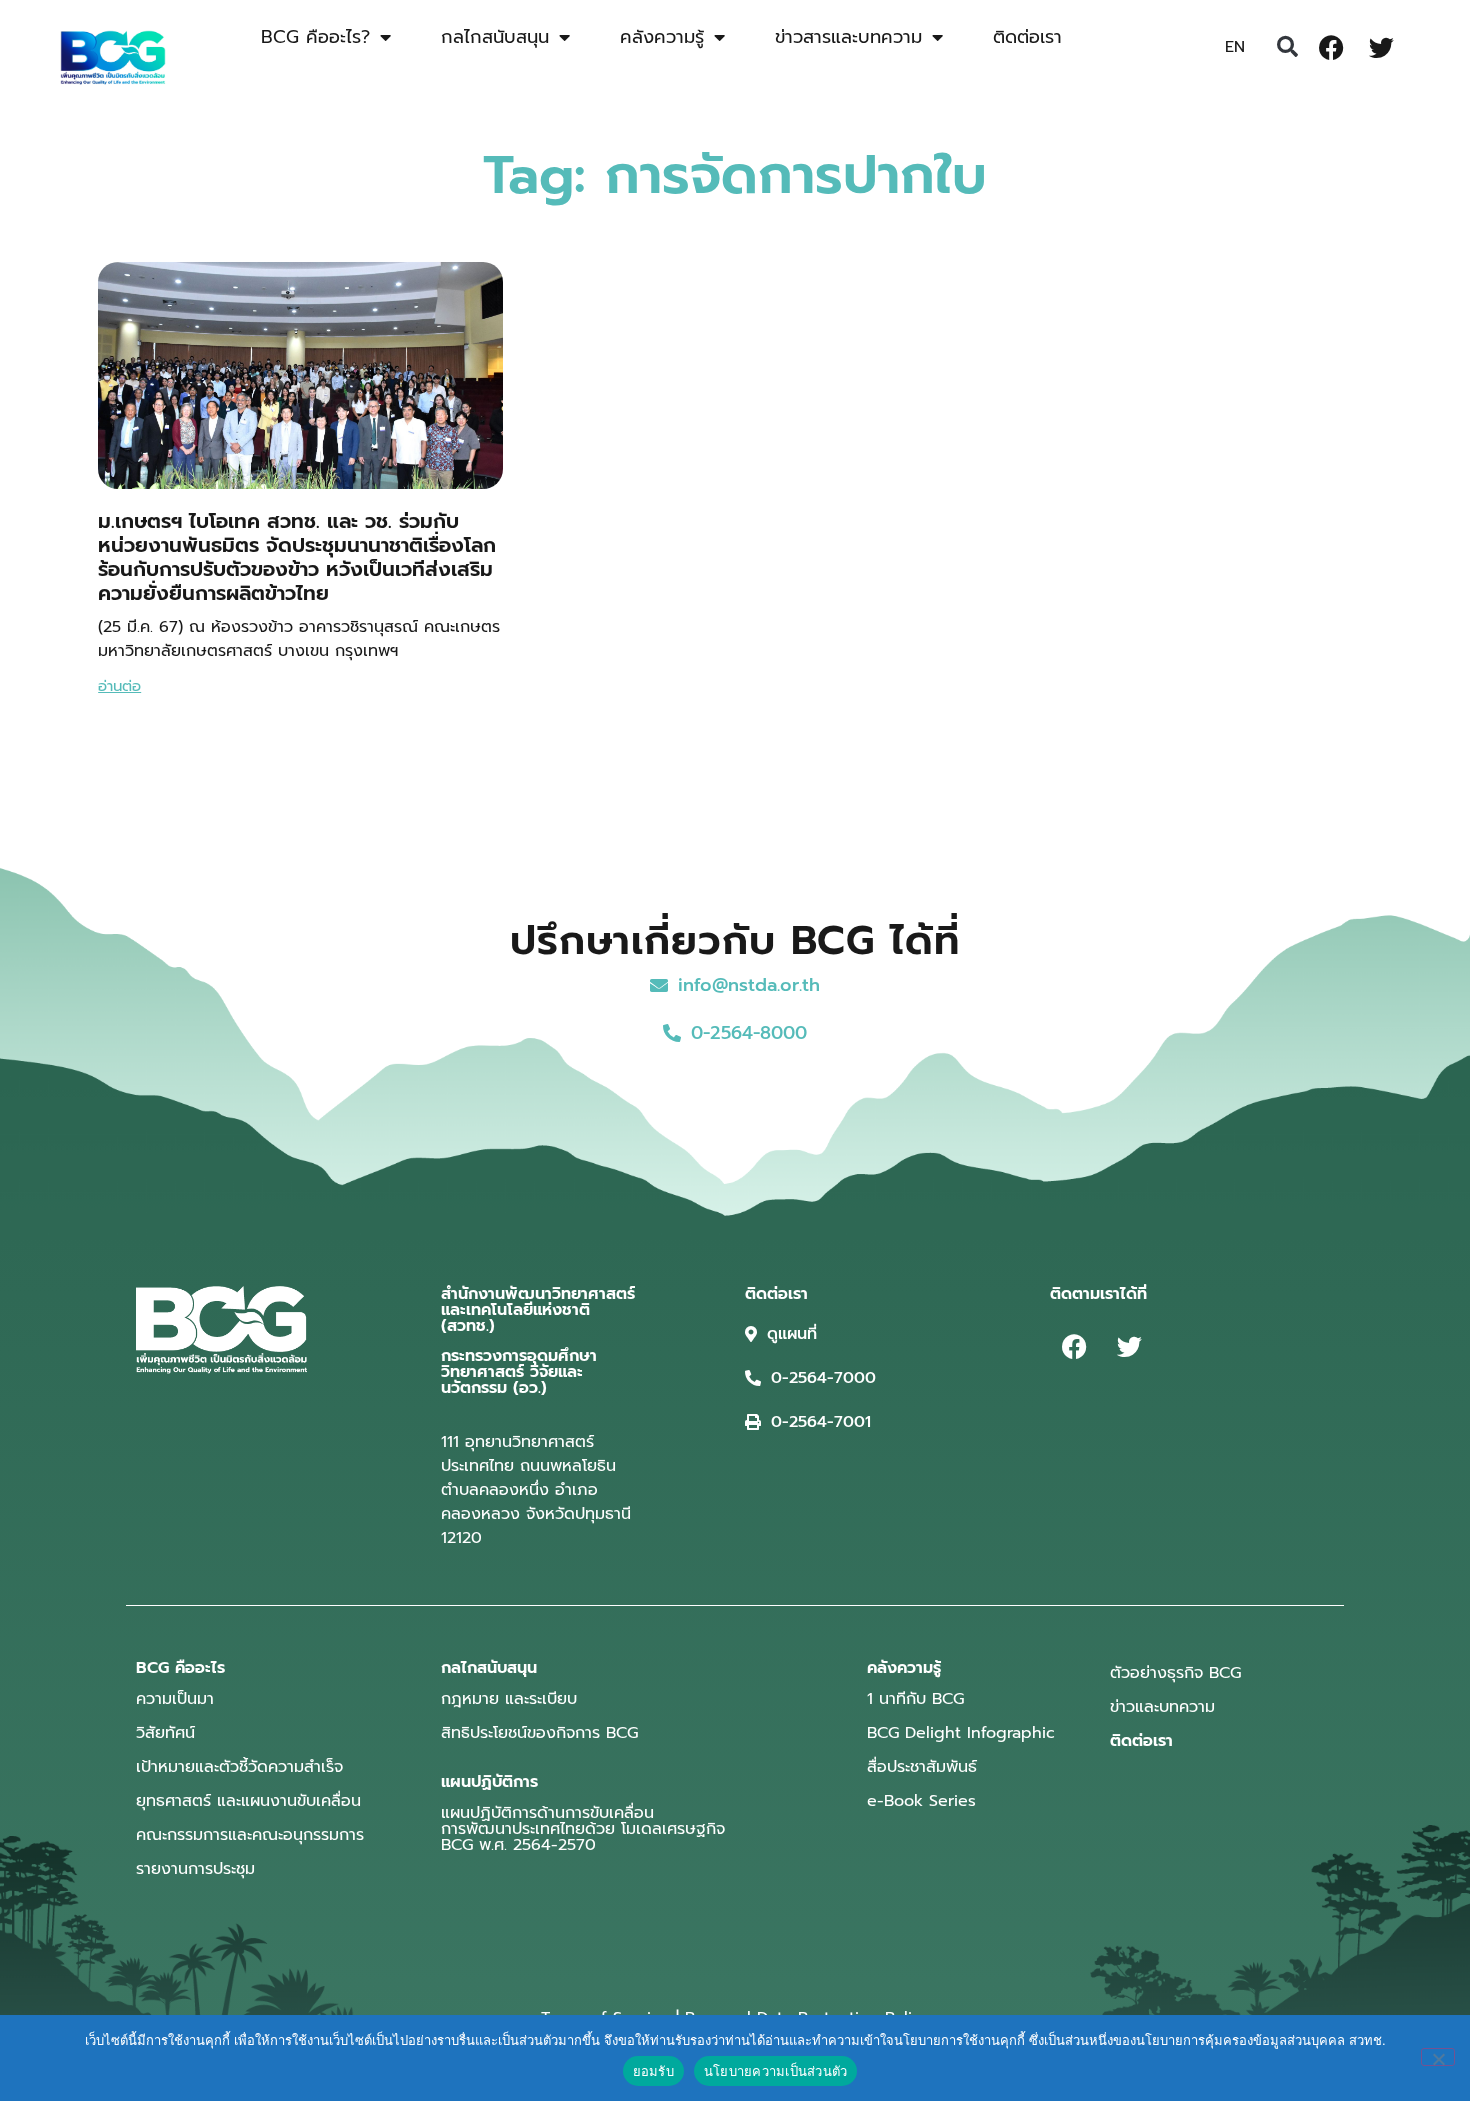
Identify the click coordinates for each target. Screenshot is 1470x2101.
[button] (1288, 47)
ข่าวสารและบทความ (848, 37)
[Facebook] (1332, 47)
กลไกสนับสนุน (495, 37)
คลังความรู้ (662, 37)
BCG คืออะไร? (315, 37)
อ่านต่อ (119, 686)
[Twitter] (1382, 47)
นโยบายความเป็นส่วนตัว (776, 2071)
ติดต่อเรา (1027, 37)
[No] (1438, 2057)
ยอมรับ (653, 2071)
